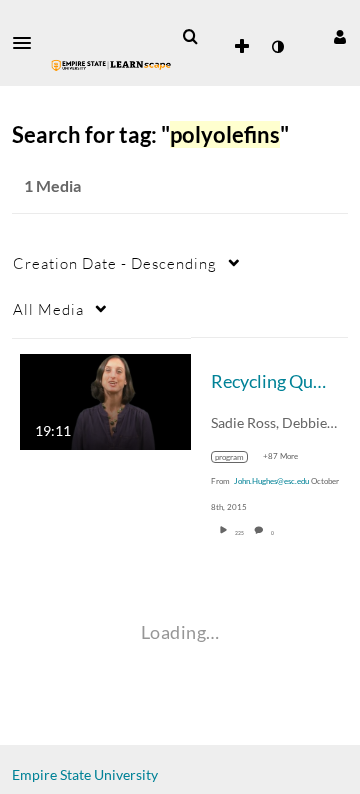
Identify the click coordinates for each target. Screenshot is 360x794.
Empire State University (85, 774)
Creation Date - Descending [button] (115, 263)
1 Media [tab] (52, 185)
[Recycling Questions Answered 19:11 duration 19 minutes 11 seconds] (105, 399)
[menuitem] (190, 37)
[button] (28, 43)
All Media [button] (48, 309)
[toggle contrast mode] (277, 47)
